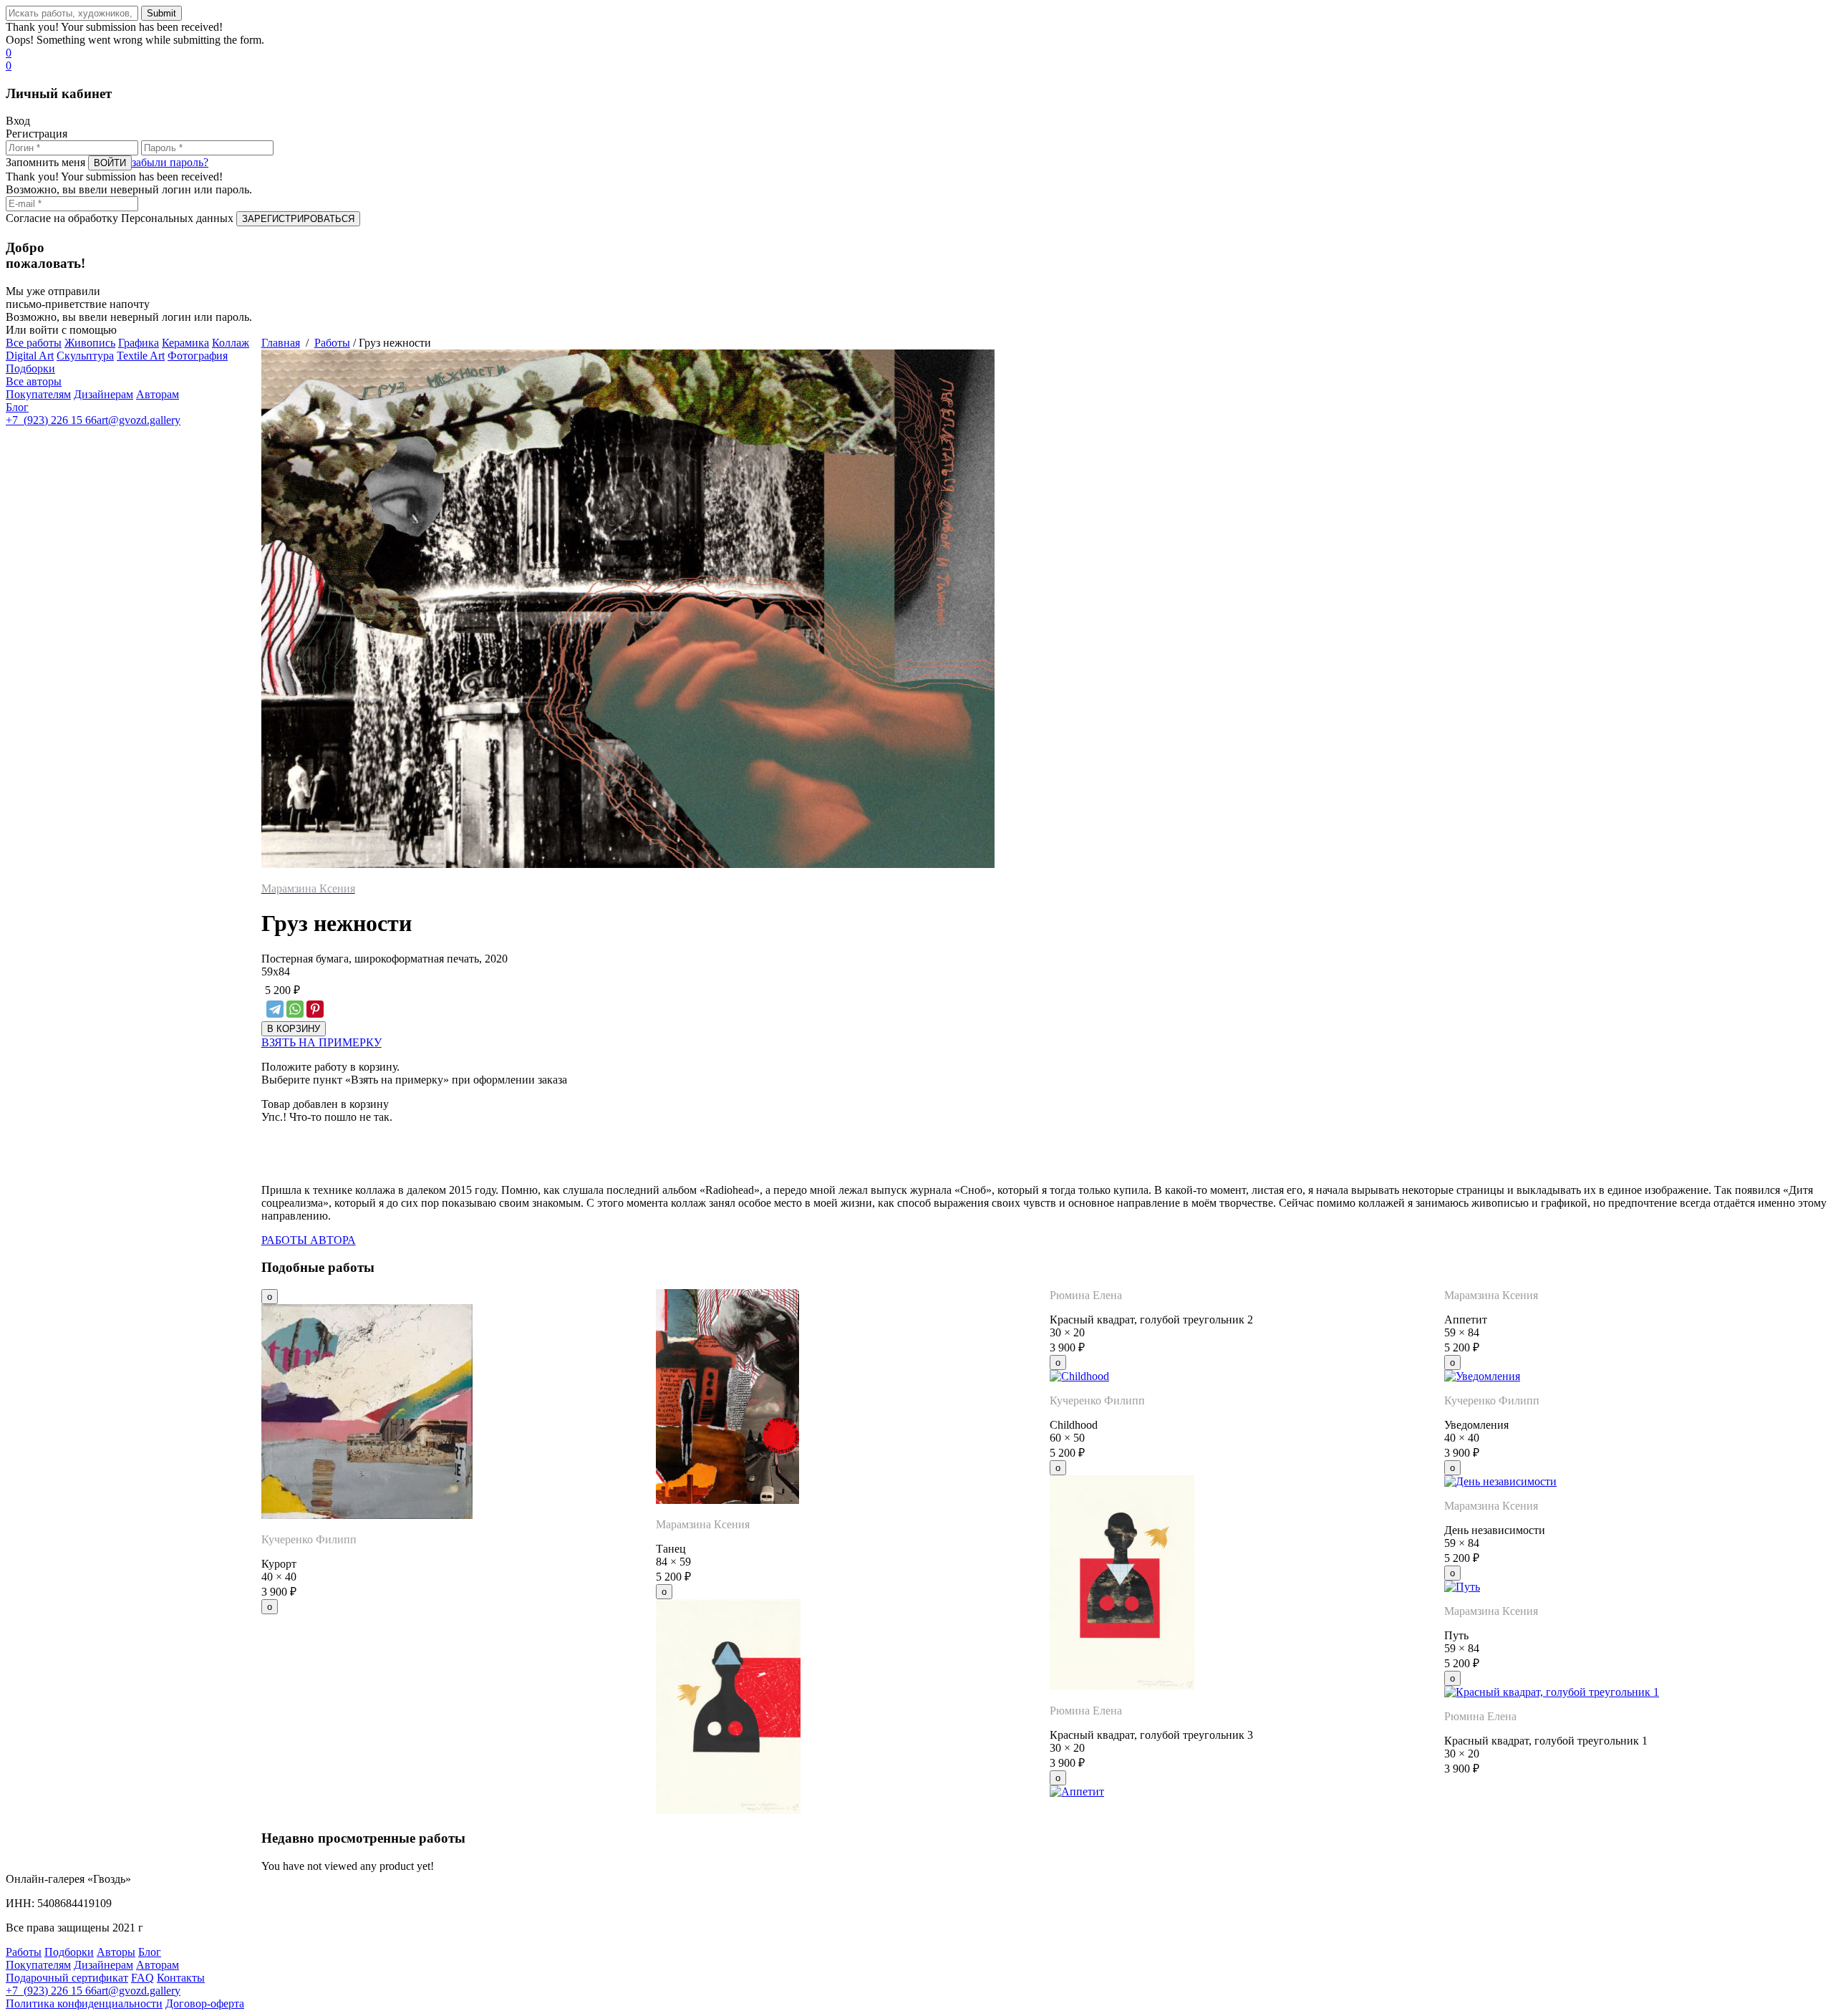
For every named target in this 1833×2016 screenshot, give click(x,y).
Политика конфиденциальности (84, 2003)
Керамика (185, 343)
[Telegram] (275, 1009)
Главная (281, 343)
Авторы (116, 1952)
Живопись (90, 343)
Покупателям (38, 394)
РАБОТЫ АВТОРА (309, 1240)
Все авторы (34, 381)
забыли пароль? (170, 162)
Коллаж (231, 343)
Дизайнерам (103, 394)
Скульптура (85, 356)
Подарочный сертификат (67, 1978)
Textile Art (141, 356)
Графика (139, 343)
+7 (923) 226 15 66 (51, 420)
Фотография (198, 356)
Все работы (34, 343)
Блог (17, 407)
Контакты (181, 1978)
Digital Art (30, 356)
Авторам (158, 394)
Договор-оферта (205, 2003)
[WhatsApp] (295, 1009)
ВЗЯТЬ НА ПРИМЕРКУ (321, 1042)
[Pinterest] (315, 1009)
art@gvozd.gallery (139, 420)
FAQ (142, 1978)
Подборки (30, 368)
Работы (332, 343)
